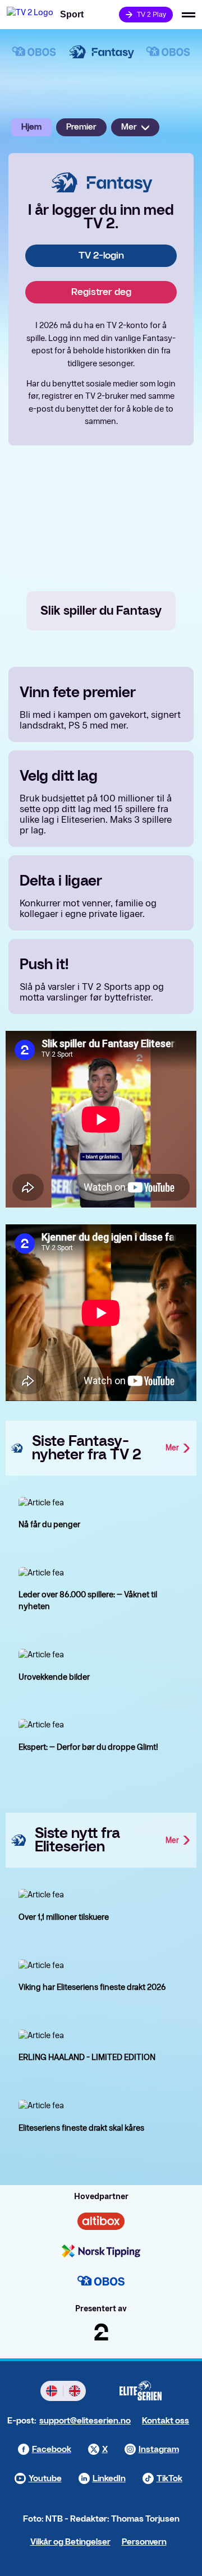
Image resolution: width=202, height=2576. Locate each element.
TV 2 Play (151, 15)
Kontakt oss (166, 2421)
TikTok (169, 2479)
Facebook (52, 2450)
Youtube (45, 2479)
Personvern (144, 2542)
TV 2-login (101, 255)
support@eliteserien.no (85, 2421)
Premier (81, 127)
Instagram (159, 2450)
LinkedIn (109, 2479)
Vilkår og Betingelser (70, 2542)
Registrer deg (101, 292)
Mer (129, 127)
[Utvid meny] (189, 15)
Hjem (31, 127)
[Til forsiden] (30, 15)
